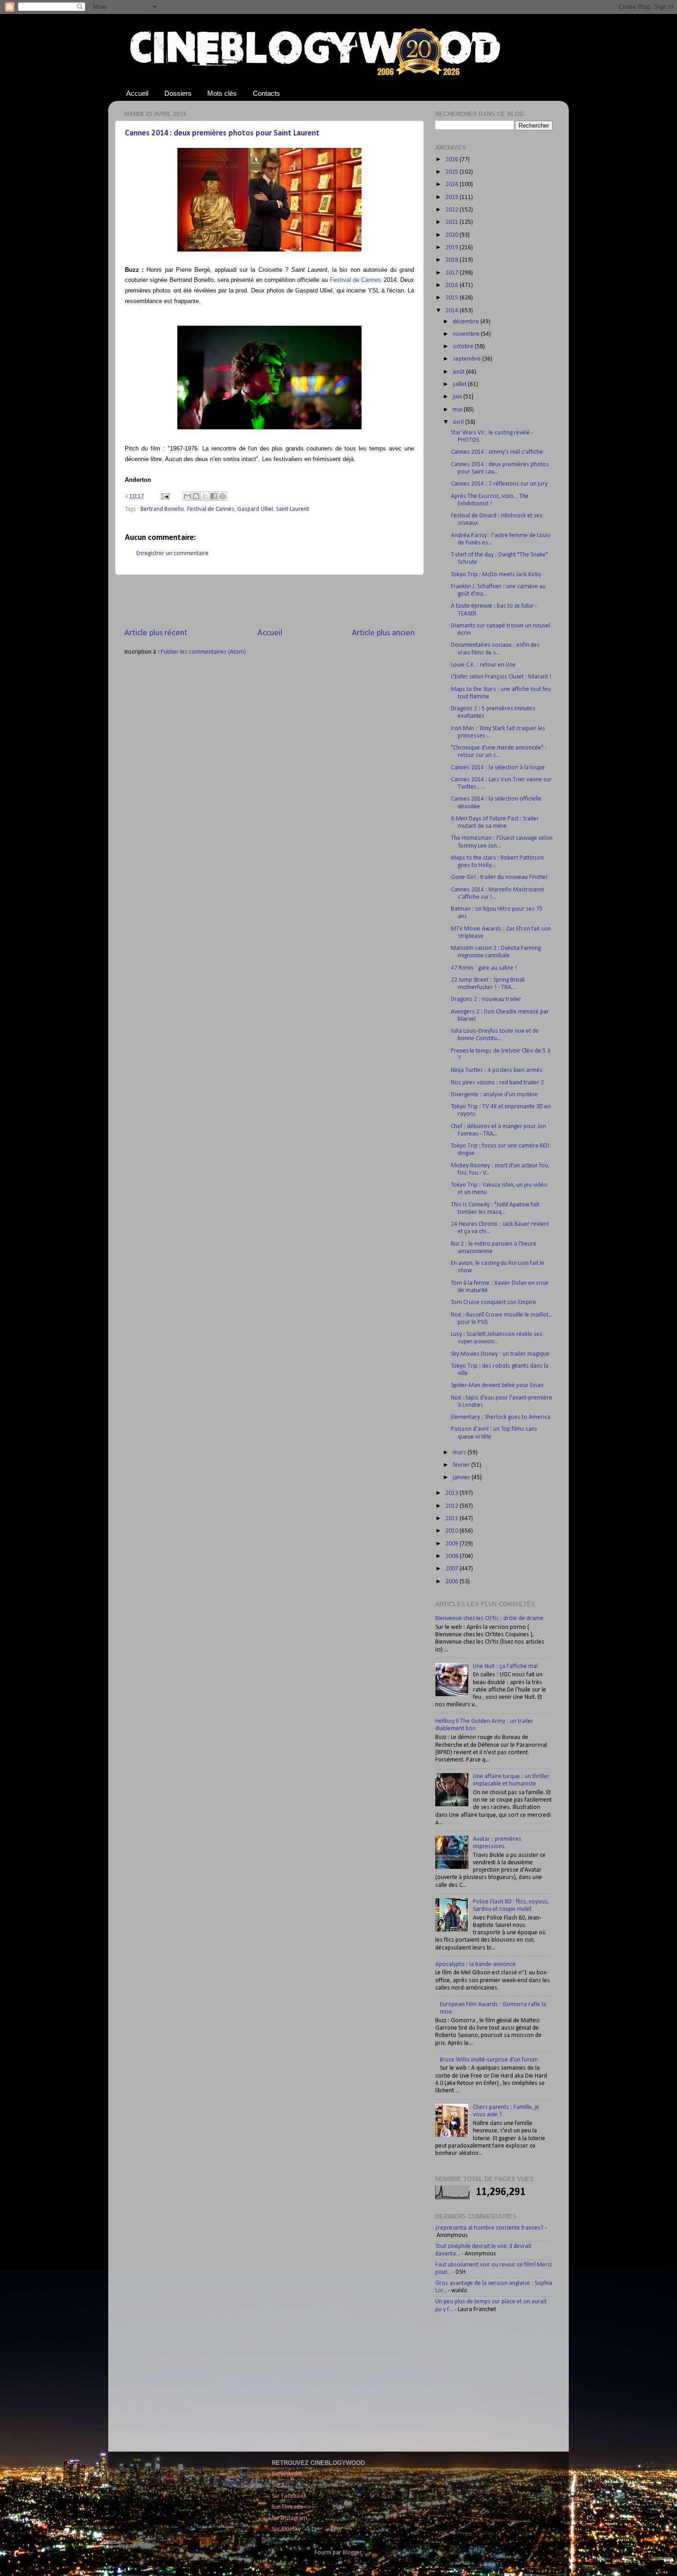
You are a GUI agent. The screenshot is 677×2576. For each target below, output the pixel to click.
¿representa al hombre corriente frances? (489, 2228)
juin (458, 397)
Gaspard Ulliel (255, 509)
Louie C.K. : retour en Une (483, 665)
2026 (452, 160)
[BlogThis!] (196, 496)
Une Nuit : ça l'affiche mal (505, 1666)
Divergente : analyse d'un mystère (494, 1095)
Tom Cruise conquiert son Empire (493, 1303)
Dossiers (178, 93)
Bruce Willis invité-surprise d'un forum (489, 2060)
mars (460, 1453)
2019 (452, 248)
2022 (452, 210)
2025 (452, 172)
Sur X (278, 2485)
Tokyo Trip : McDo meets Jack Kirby (496, 575)
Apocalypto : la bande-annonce (476, 1964)
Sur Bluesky (286, 2529)
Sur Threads (287, 2507)
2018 (452, 260)
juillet (460, 384)
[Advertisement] (269, 601)
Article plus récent (156, 633)
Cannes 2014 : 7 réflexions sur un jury (499, 484)
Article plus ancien (383, 633)
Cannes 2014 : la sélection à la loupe (498, 768)
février (462, 1465)
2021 (452, 222)
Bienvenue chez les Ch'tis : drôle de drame (489, 1619)
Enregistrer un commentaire (172, 553)
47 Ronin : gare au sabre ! (484, 968)
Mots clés (222, 93)
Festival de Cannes (211, 509)
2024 (452, 184)
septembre (467, 359)
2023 (452, 197)
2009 (452, 1544)
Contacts (266, 93)
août (459, 372)
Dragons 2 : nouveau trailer (486, 999)
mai (458, 410)
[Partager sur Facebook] (214, 496)
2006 (452, 1582)
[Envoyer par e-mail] (187, 496)
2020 (452, 235)
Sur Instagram (289, 2518)
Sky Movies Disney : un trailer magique (500, 1354)
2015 (452, 298)
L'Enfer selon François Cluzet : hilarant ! (501, 677)
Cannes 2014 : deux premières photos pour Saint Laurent (222, 133)
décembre (467, 322)
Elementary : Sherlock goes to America (501, 1417)
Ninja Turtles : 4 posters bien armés (497, 1070)
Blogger (352, 2553)
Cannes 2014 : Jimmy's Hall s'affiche (497, 452)
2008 (452, 1556)
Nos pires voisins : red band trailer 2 (497, 1083)
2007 (452, 1569)
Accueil (137, 93)
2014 (452, 311)
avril (459, 422)
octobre (464, 347)
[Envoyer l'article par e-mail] (164, 496)
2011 (452, 1519)
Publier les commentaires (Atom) (203, 652)
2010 (452, 1531)
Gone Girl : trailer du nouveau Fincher (499, 877)
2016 (452, 285)
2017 (452, 273)
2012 (452, 1506)
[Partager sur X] (205, 496)
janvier (462, 1478)
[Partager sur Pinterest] (222, 496)
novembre (467, 334)
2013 (452, 1493)
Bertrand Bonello (162, 509)
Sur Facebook (289, 2496)
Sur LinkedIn (287, 2474)
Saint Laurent (292, 509)
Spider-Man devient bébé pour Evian (497, 1385)
